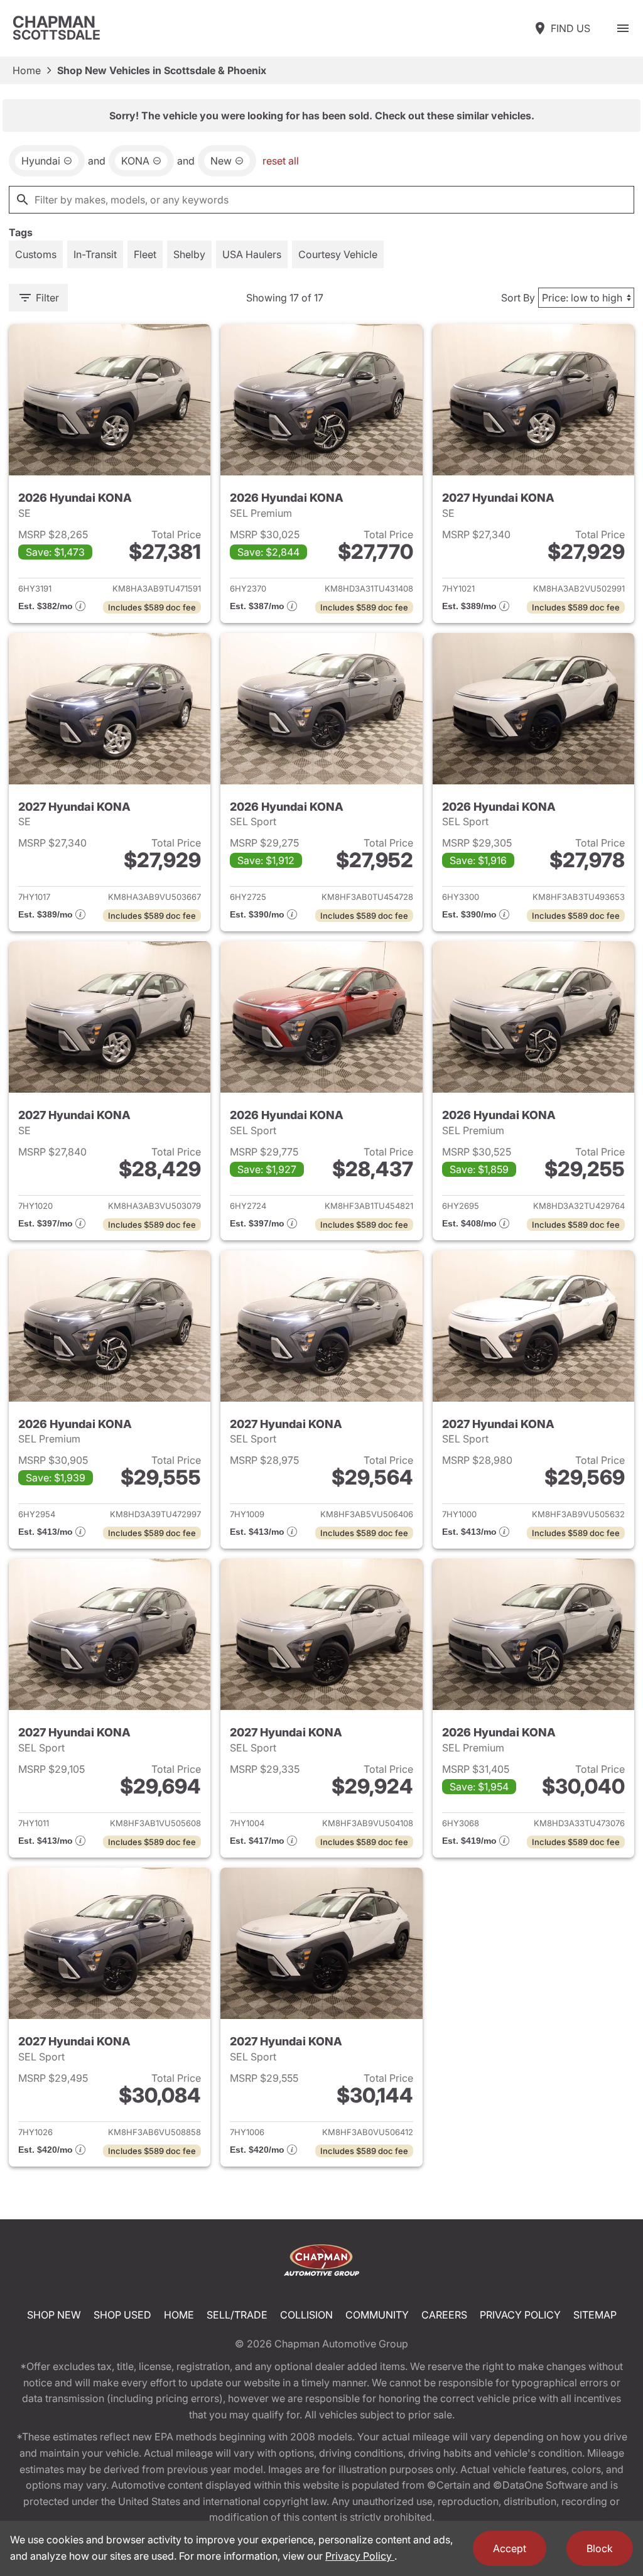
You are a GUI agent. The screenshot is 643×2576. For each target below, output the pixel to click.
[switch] (623, 28)
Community (377, 2315)
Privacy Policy (520, 2315)
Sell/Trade (237, 2315)
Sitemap (595, 2315)
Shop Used (122, 2315)
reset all (281, 161)
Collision (306, 2315)
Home (27, 70)
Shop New (54, 2315)
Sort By (518, 298)
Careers (444, 2315)
